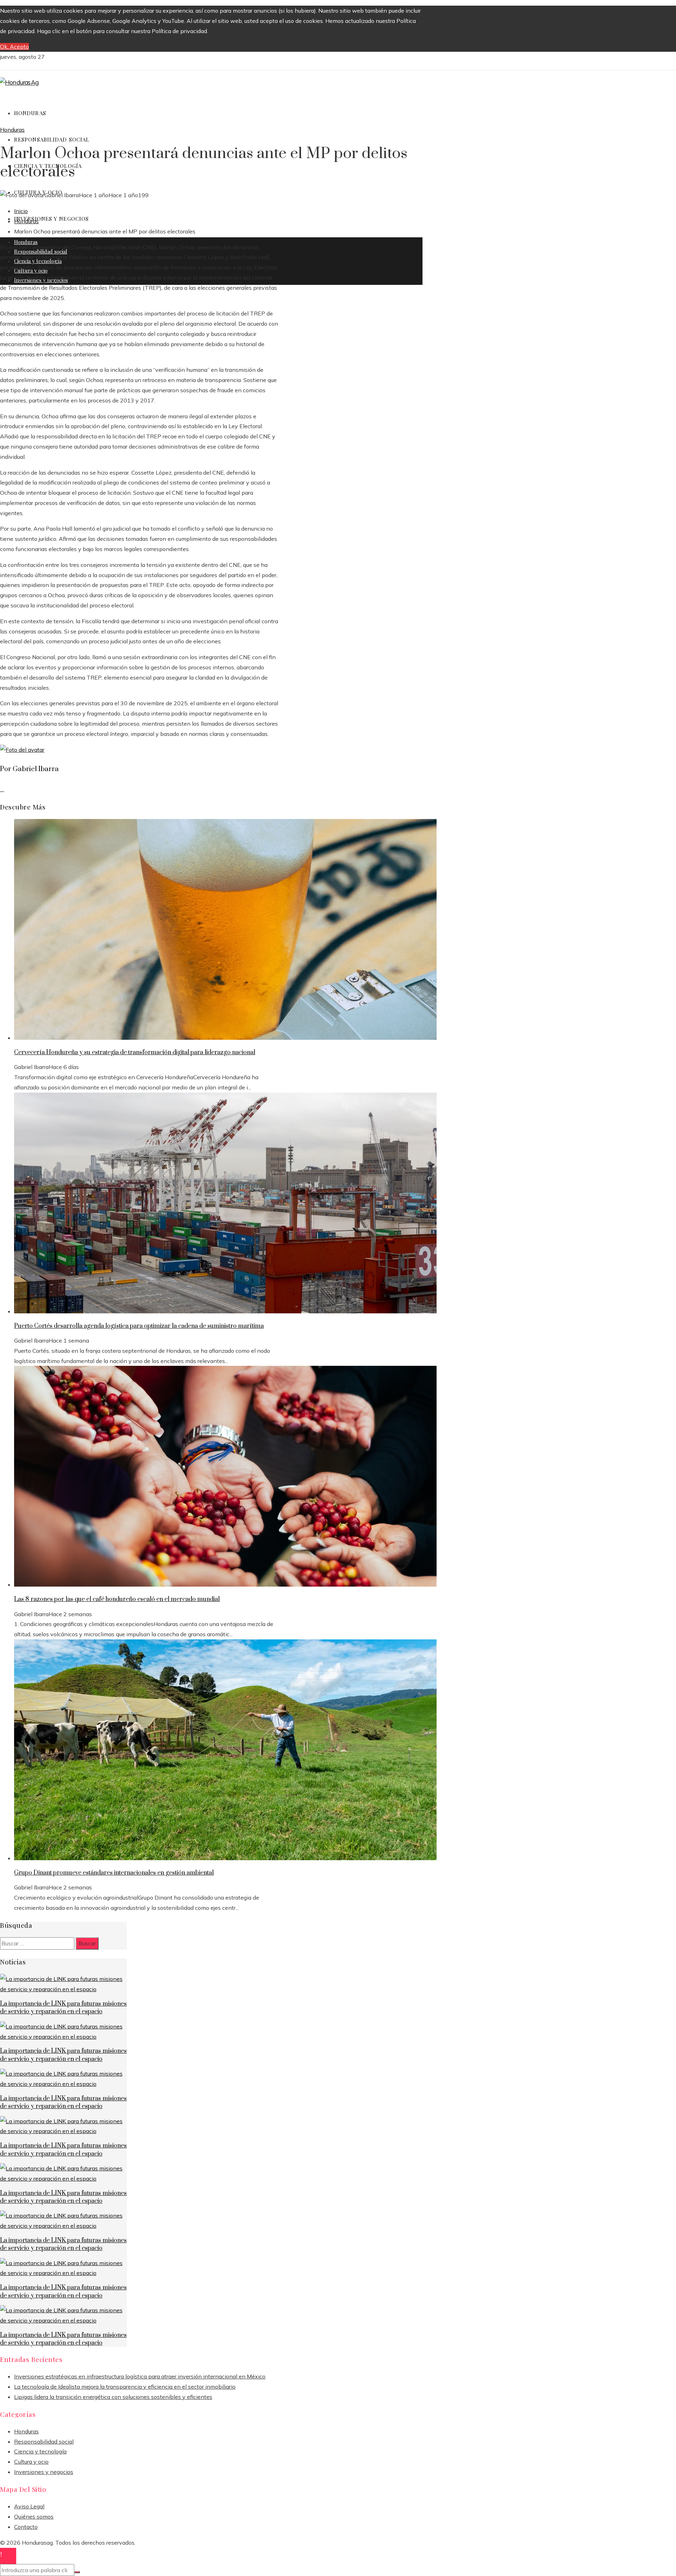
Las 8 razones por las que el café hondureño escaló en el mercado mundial (117, 1599)
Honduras (12, 130)
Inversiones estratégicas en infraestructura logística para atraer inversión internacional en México (140, 2376)
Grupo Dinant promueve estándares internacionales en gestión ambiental (114, 1873)
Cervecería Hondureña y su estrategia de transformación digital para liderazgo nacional (135, 1052)
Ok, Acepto (14, 46)
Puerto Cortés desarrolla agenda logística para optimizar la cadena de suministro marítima (139, 1326)
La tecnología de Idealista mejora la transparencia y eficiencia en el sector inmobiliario (125, 2387)
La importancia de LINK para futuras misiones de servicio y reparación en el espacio (63, 2008)
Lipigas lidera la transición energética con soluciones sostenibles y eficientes (113, 2397)
